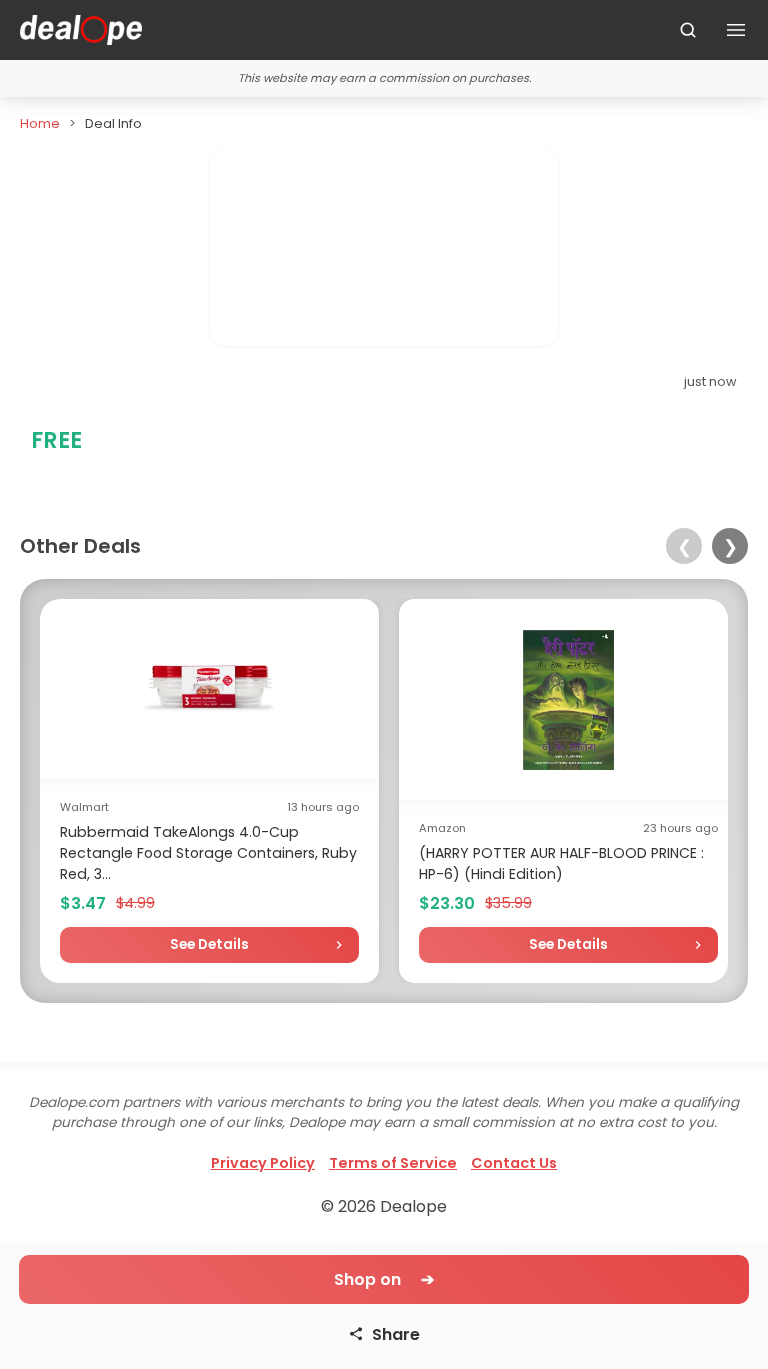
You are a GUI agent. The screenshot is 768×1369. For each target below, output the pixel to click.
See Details (209, 944)
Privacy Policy (263, 1163)
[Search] (688, 30)
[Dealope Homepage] (81, 30)
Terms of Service (393, 1163)
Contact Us (514, 1163)
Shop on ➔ (384, 1279)
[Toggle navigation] (736, 30)
